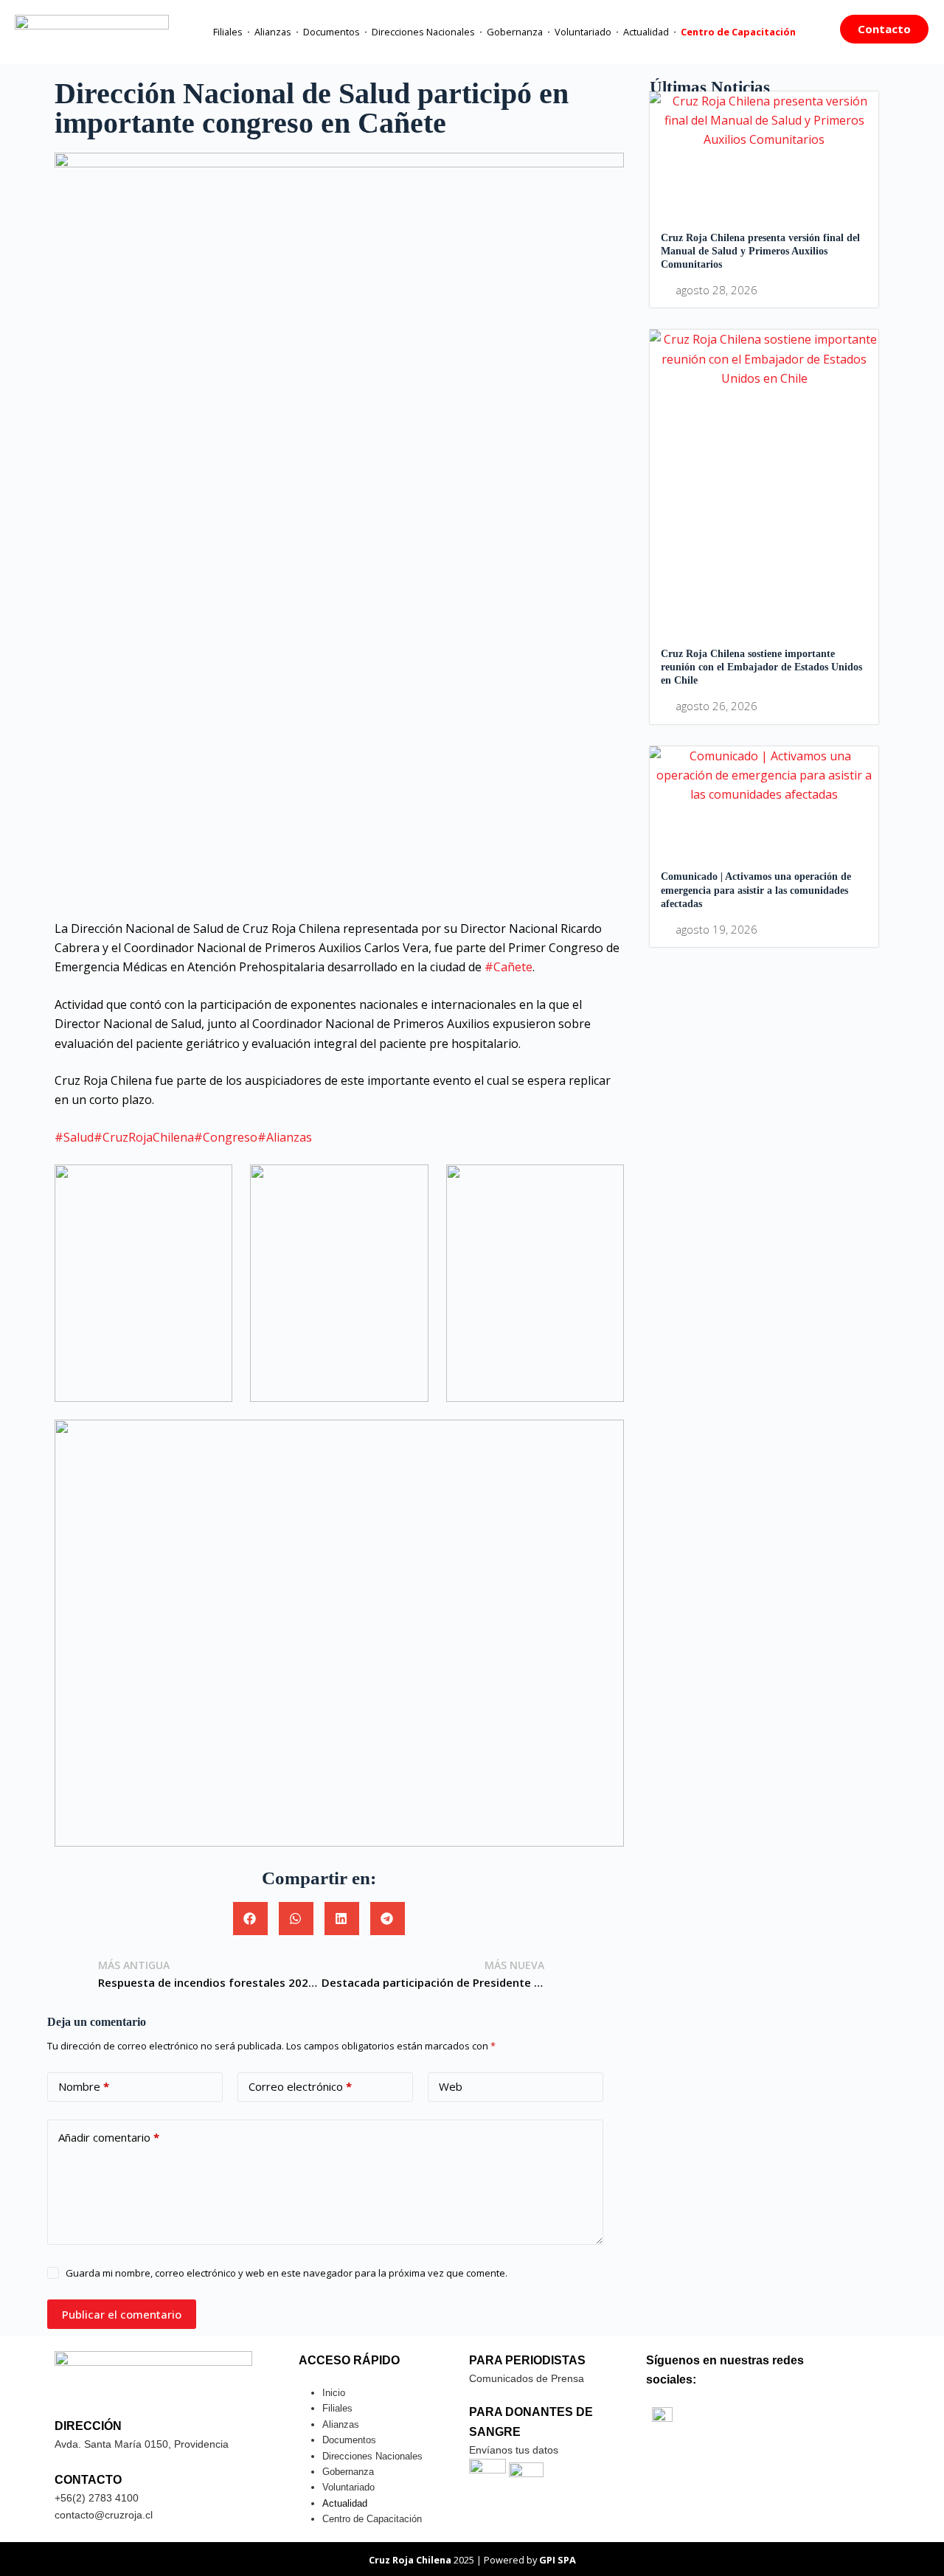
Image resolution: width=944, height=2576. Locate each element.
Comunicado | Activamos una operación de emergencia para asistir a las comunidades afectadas (756, 890)
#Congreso (226, 1137)
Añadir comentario (109, 2137)
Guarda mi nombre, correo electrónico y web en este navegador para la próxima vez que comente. (287, 2273)
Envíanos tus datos (514, 2450)
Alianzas (273, 32)
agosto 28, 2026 (716, 290)
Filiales (228, 32)
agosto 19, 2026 (716, 930)
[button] (250, 1919)
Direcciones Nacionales (423, 32)
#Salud (74, 1137)
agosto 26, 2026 (716, 706)
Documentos (332, 32)
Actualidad (646, 32)
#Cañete (509, 967)
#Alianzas (285, 1137)
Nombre (84, 2086)
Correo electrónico (300, 2086)
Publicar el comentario (122, 2314)
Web (451, 2086)
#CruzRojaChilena (144, 1137)
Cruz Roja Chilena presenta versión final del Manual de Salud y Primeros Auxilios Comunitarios (760, 251)
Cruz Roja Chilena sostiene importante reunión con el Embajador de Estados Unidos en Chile (761, 667)
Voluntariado (583, 32)
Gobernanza (515, 32)
